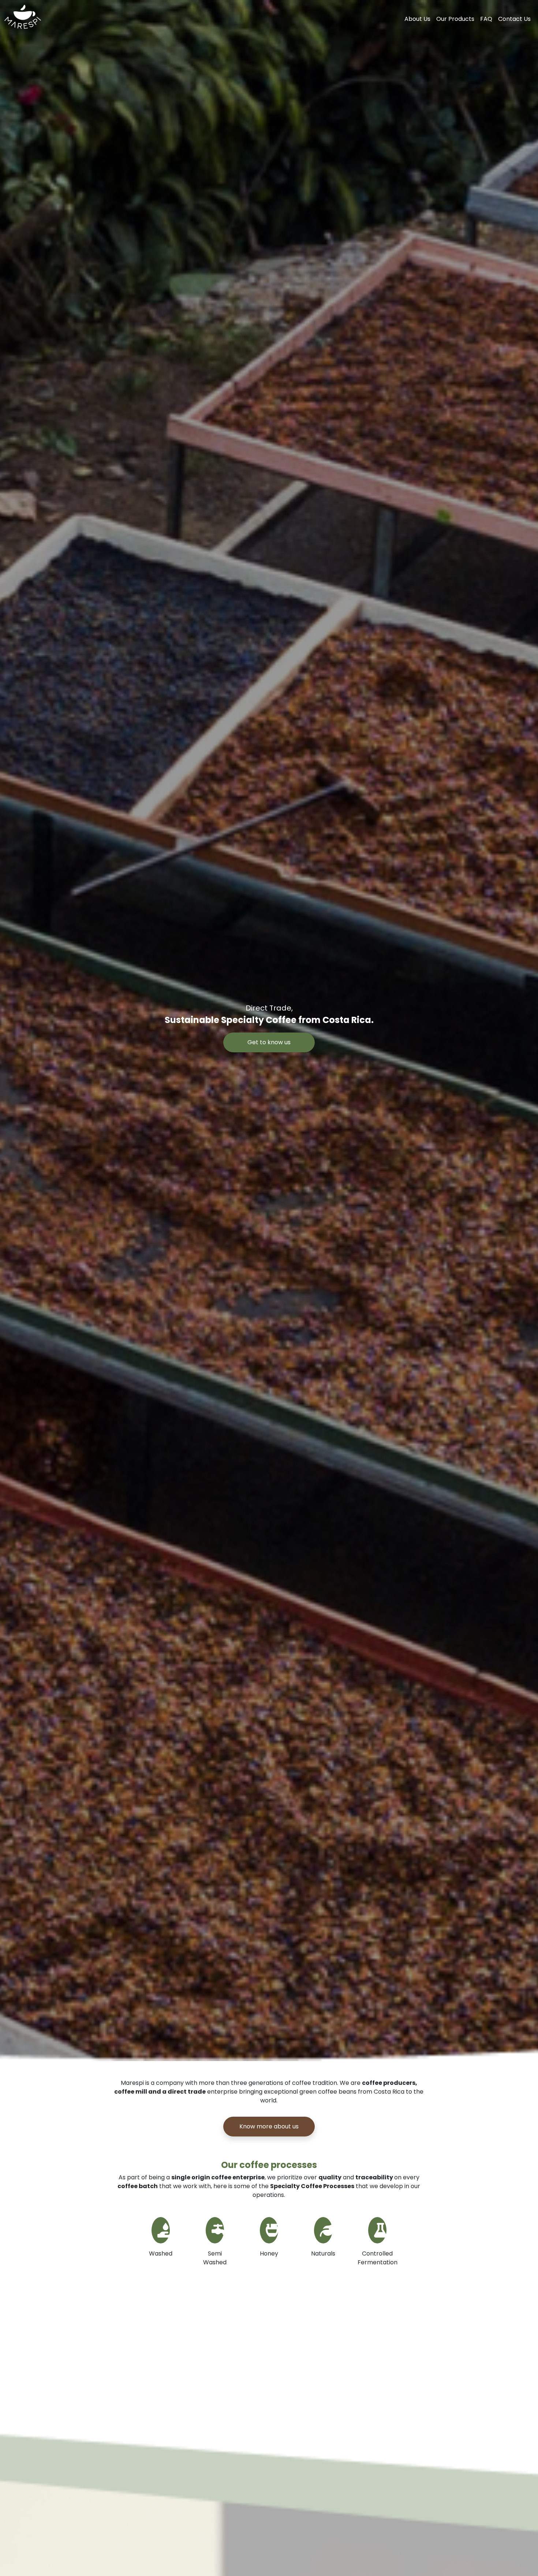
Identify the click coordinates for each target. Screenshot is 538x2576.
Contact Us (514, 19)
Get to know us (269, 1042)
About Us (417, 19)
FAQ (486, 19)
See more (269, 2288)
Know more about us (269, 2126)
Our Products (455, 19)
